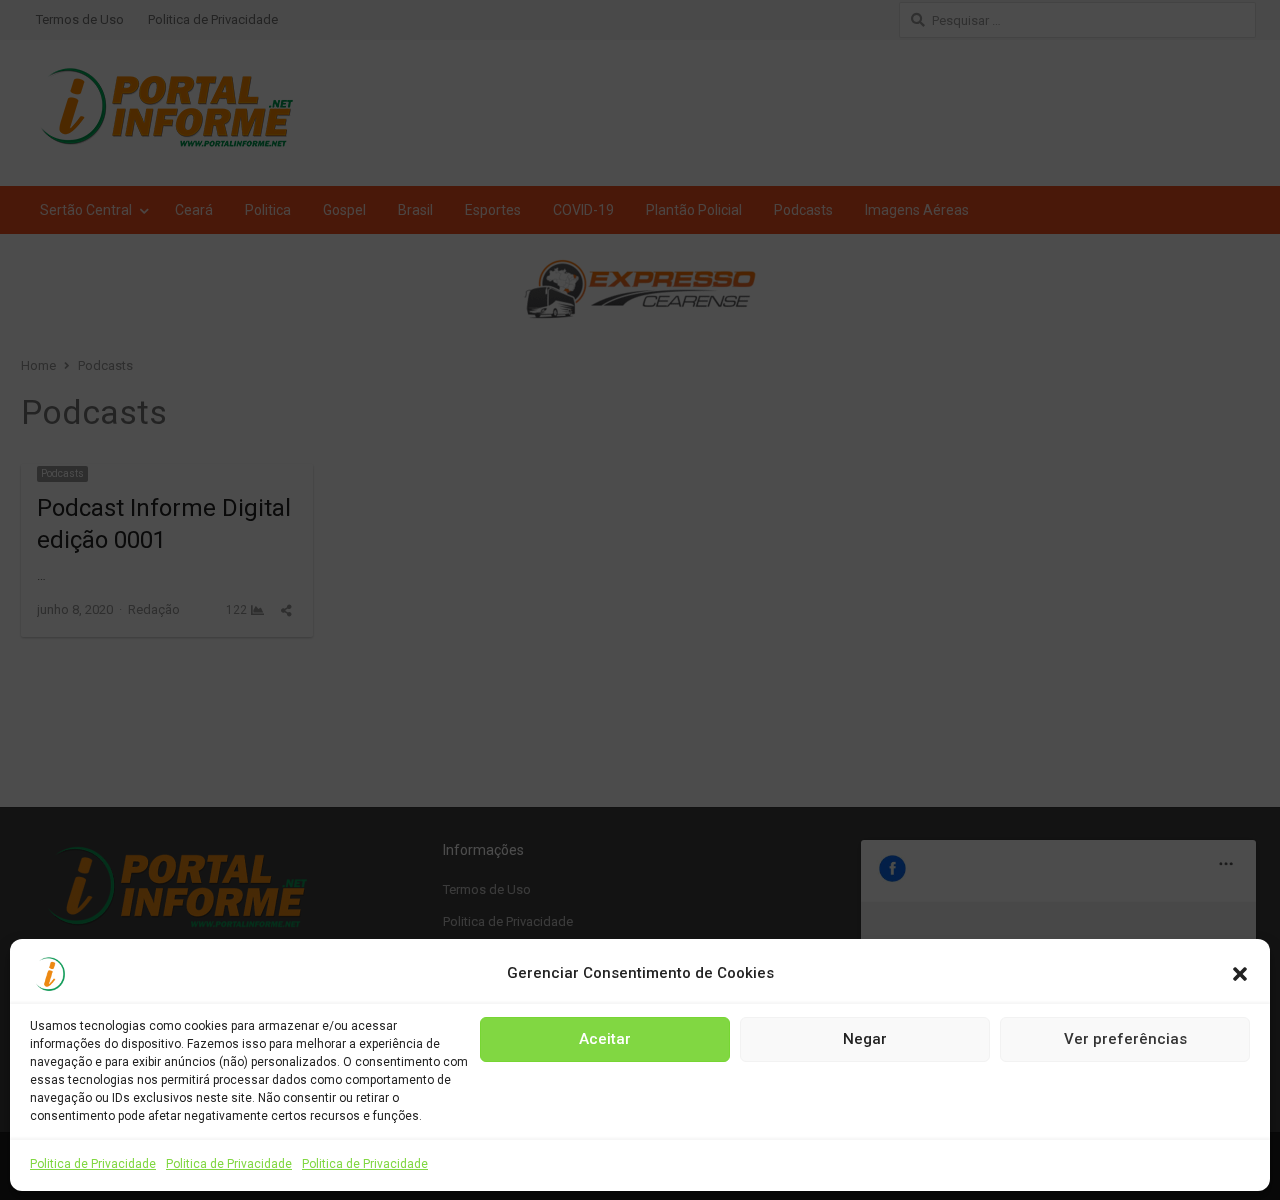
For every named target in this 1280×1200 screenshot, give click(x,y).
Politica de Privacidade (93, 1164)
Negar (865, 1039)
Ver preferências (1125, 1039)
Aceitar (605, 1039)
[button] (1240, 974)
